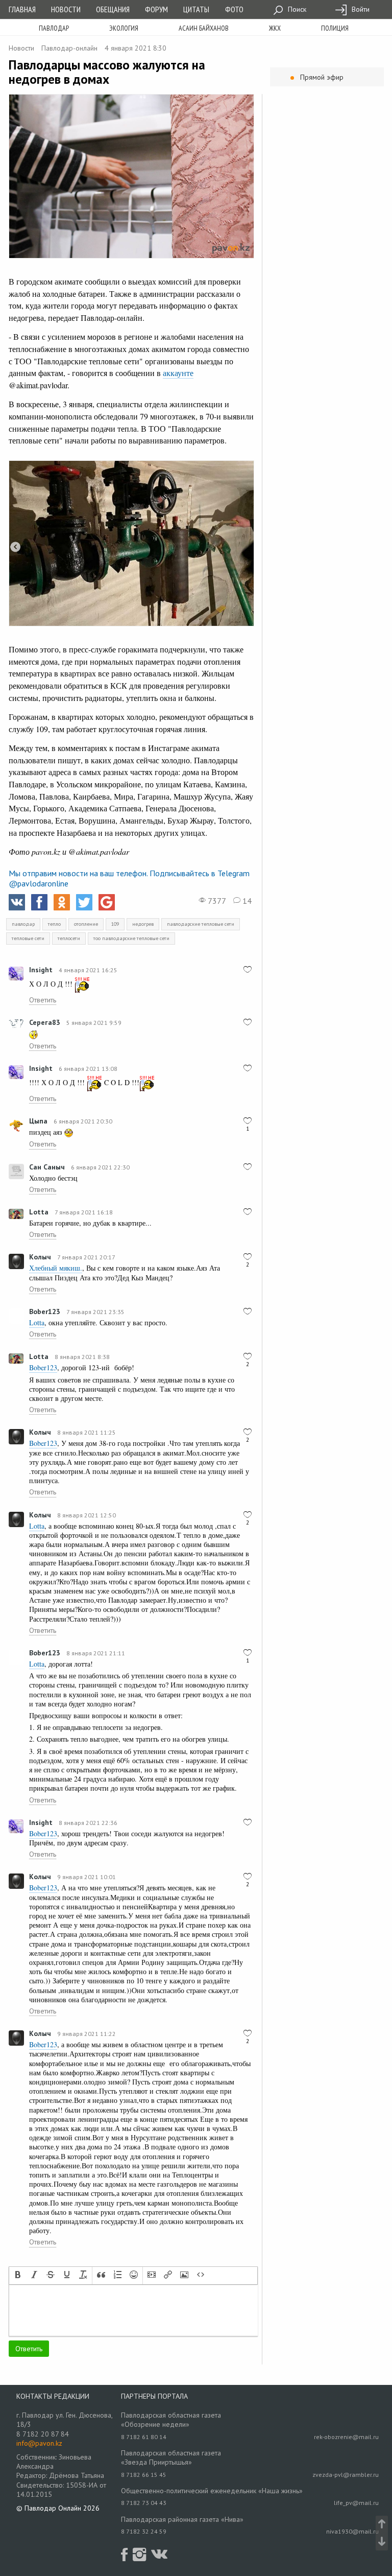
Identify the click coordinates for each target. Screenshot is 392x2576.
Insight (41, 970)
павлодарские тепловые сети (201, 924)
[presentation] (18, 2276)
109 (115, 924)
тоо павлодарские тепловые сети (131, 938)
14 (246, 901)
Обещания (113, 9)
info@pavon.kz (39, 2443)
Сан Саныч (47, 1167)
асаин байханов (204, 28)
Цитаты (196, 9)
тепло (54, 924)
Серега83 (45, 1022)
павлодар (23, 924)
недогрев (143, 924)
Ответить (43, 1000)
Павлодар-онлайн (69, 48)
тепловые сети (28, 938)
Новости (66, 9)
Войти (360, 9)
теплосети (69, 938)
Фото (234, 9)
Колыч (40, 1257)
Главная (22, 9)
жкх (275, 28)
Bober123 (45, 1312)
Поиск (296, 9)
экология (124, 28)
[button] (18, 2276)
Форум (156, 9)
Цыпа (38, 1121)
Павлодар (54, 28)
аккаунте (178, 373)
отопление (86, 924)
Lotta (39, 1212)
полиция (335, 28)
